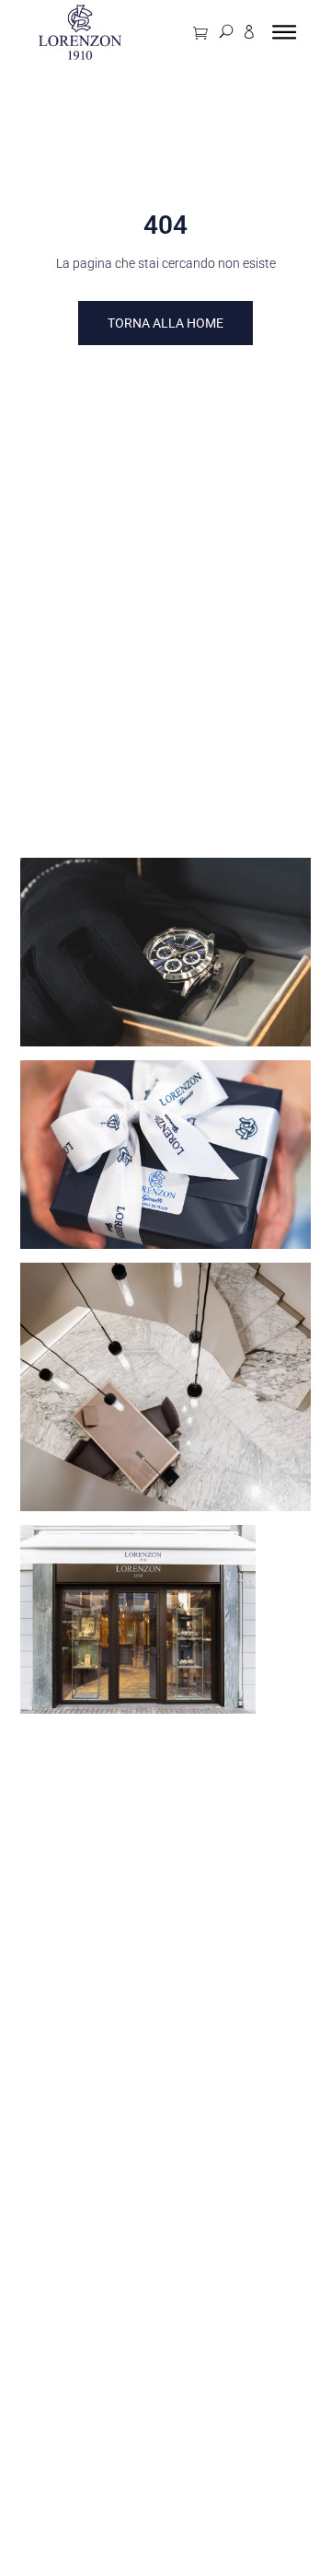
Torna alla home (165, 323)
